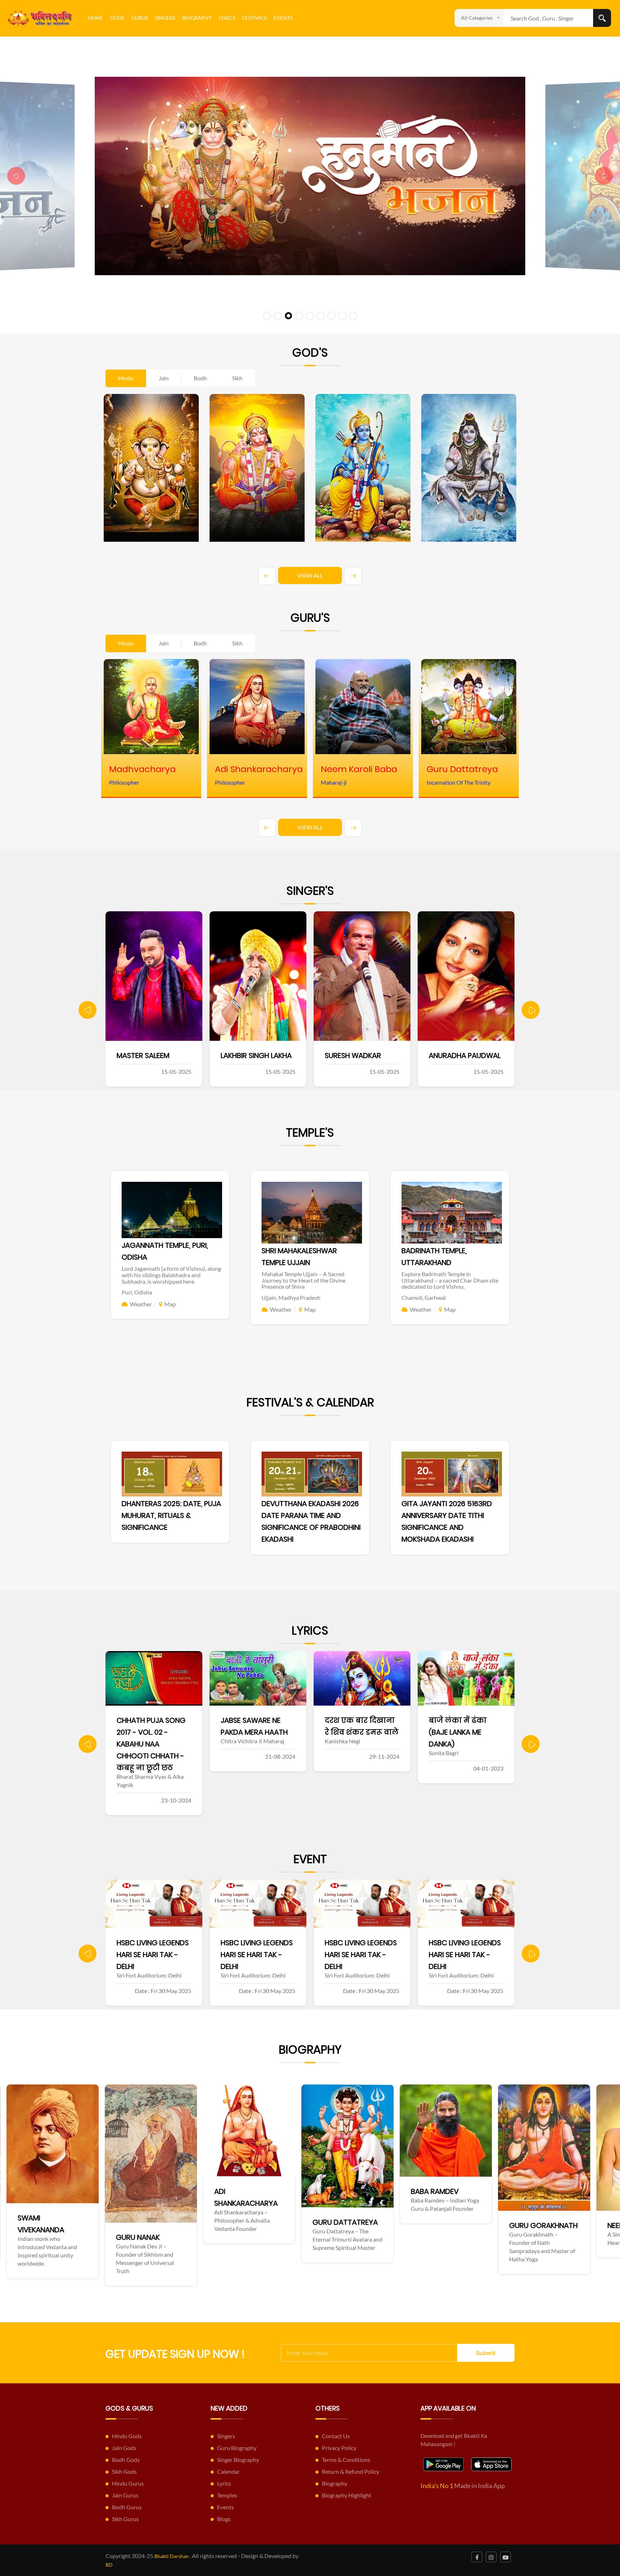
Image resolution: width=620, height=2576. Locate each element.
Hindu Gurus (128, 2483)
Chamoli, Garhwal (424, 1298)
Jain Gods (124, 2448)
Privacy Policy (339, 2448)
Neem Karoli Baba (332, 2225)
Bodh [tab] (200, 378)
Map (170, 1304)
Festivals (254, 18)
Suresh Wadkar (145, 1056)
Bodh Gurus (127, 2507)
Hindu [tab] (126, 378)
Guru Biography (237, 2448)
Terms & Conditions (346, 2460)
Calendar (228, 2471)
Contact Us (336, 2436)
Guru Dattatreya (38, 2222)
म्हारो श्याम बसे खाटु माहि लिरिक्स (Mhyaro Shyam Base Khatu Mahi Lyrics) (358, 1744)
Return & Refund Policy (351, 2471)
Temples (227, 2495)
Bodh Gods (126, 2460)
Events (283, 18)
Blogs (224, 2519)
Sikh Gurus (125, 2519)
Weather (141, 1304)
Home (95, 18)
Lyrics (227, 18)
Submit (486, 2353)
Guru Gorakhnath (237, 2225)
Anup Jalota (452, 1056)
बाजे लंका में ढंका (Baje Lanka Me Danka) (250, 1732)
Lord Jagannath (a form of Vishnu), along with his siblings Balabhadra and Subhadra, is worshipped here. (171, 1275)
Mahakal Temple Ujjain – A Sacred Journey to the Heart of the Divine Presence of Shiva (304, 1280)
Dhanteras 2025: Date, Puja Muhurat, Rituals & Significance (171, 1515)
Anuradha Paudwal (257, 1056)
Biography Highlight (347, 2495)
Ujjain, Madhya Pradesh (291, 1298)
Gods (117, 18)
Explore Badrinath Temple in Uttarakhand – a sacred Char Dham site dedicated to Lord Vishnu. (450, 1280)
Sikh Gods (124, 2471)
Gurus (140, 18)
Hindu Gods (127, 2436)
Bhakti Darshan (172, 2556)
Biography (197, 18)
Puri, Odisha (137, 1292)
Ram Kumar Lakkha (358, 1056)
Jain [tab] (164, 378)
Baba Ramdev (128, 2191)
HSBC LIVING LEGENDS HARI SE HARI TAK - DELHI (153, 1955)
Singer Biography (238, 2460)
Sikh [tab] (237, 378)
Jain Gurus (125, 2495)
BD (109, 2565)
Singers (165, 18)
